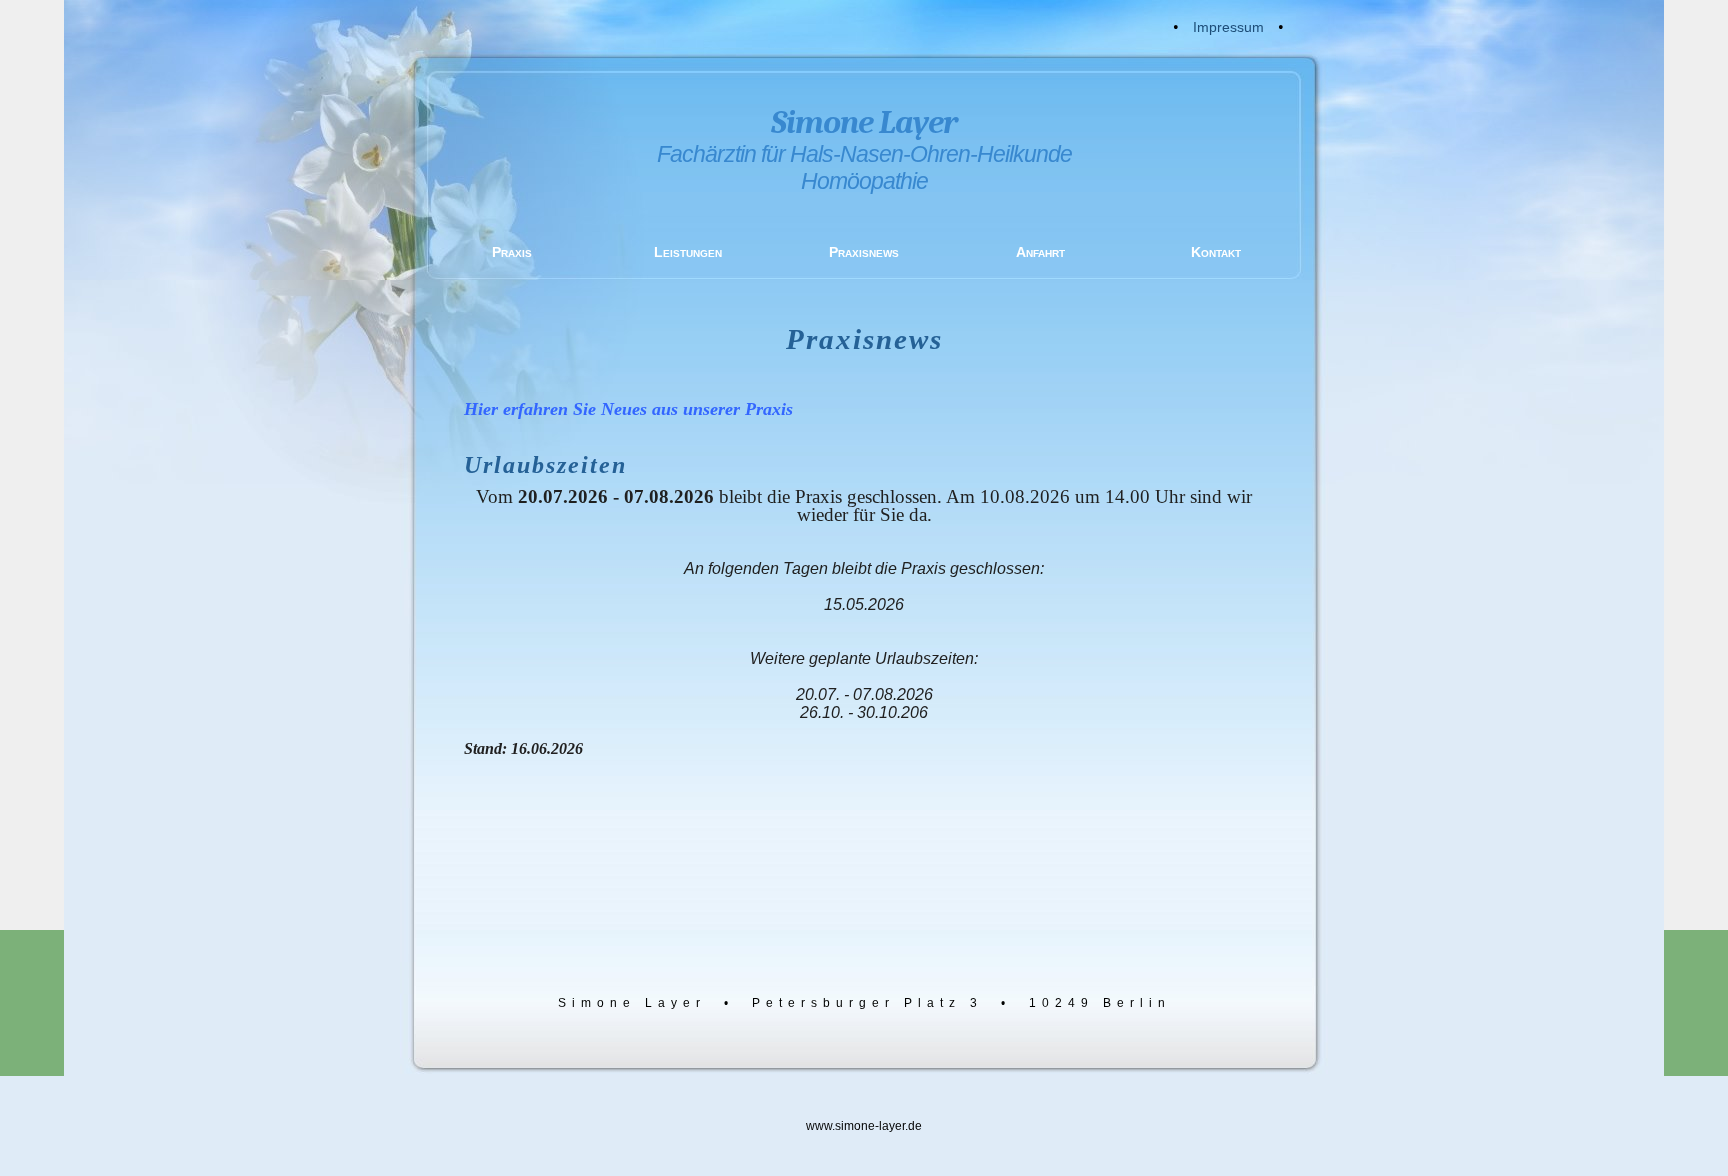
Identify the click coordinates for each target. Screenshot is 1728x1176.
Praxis (512, 252)
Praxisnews (864, 252)
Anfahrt (1040, 252)
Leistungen (688, 252)
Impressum (1228, 27)
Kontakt (1216, 252)
